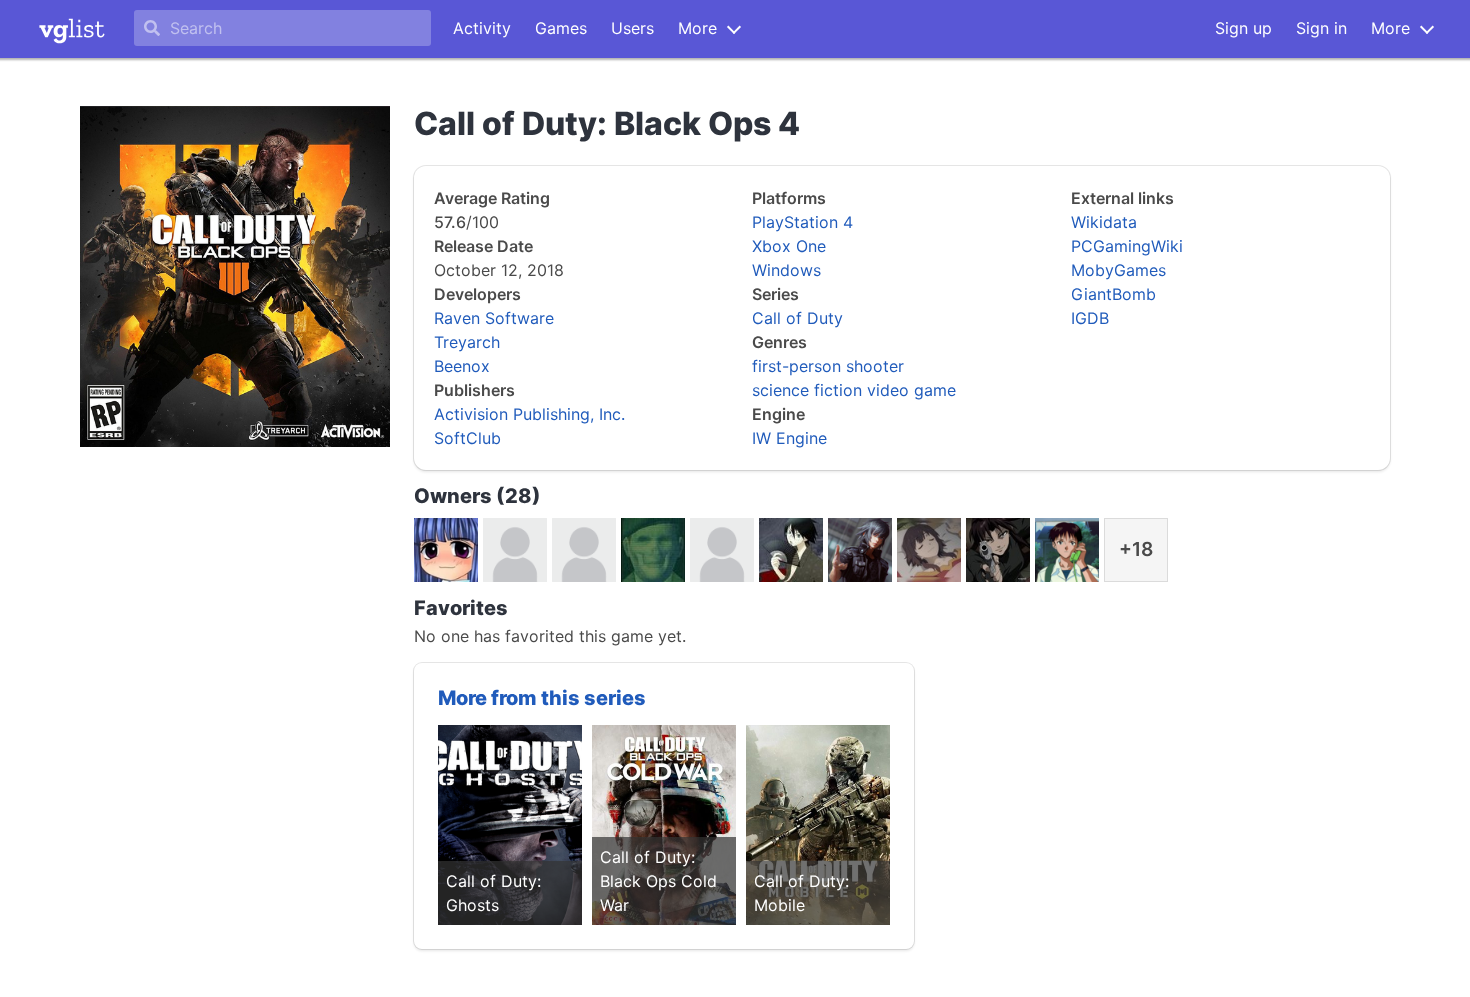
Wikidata (1104, 222)
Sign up (1243, 28)
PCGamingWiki (1127, 246)
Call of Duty (797, 318)
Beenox (462, 366)
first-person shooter (828, 366)
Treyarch (467, 342)
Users (632, 28)
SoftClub (467, 438)
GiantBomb (1113, 294)
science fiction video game (854, 390)
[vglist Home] (72, 29)
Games (561, 28)
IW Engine (789, 438)
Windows (786, 270)
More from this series (542, 698)
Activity (482, 28)
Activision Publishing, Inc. (529, 414)
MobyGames (1118, 270)
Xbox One (789, 246)
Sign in (1321, 28)
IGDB (1090, 318)
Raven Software (494, 318)
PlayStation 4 (802, 222)
